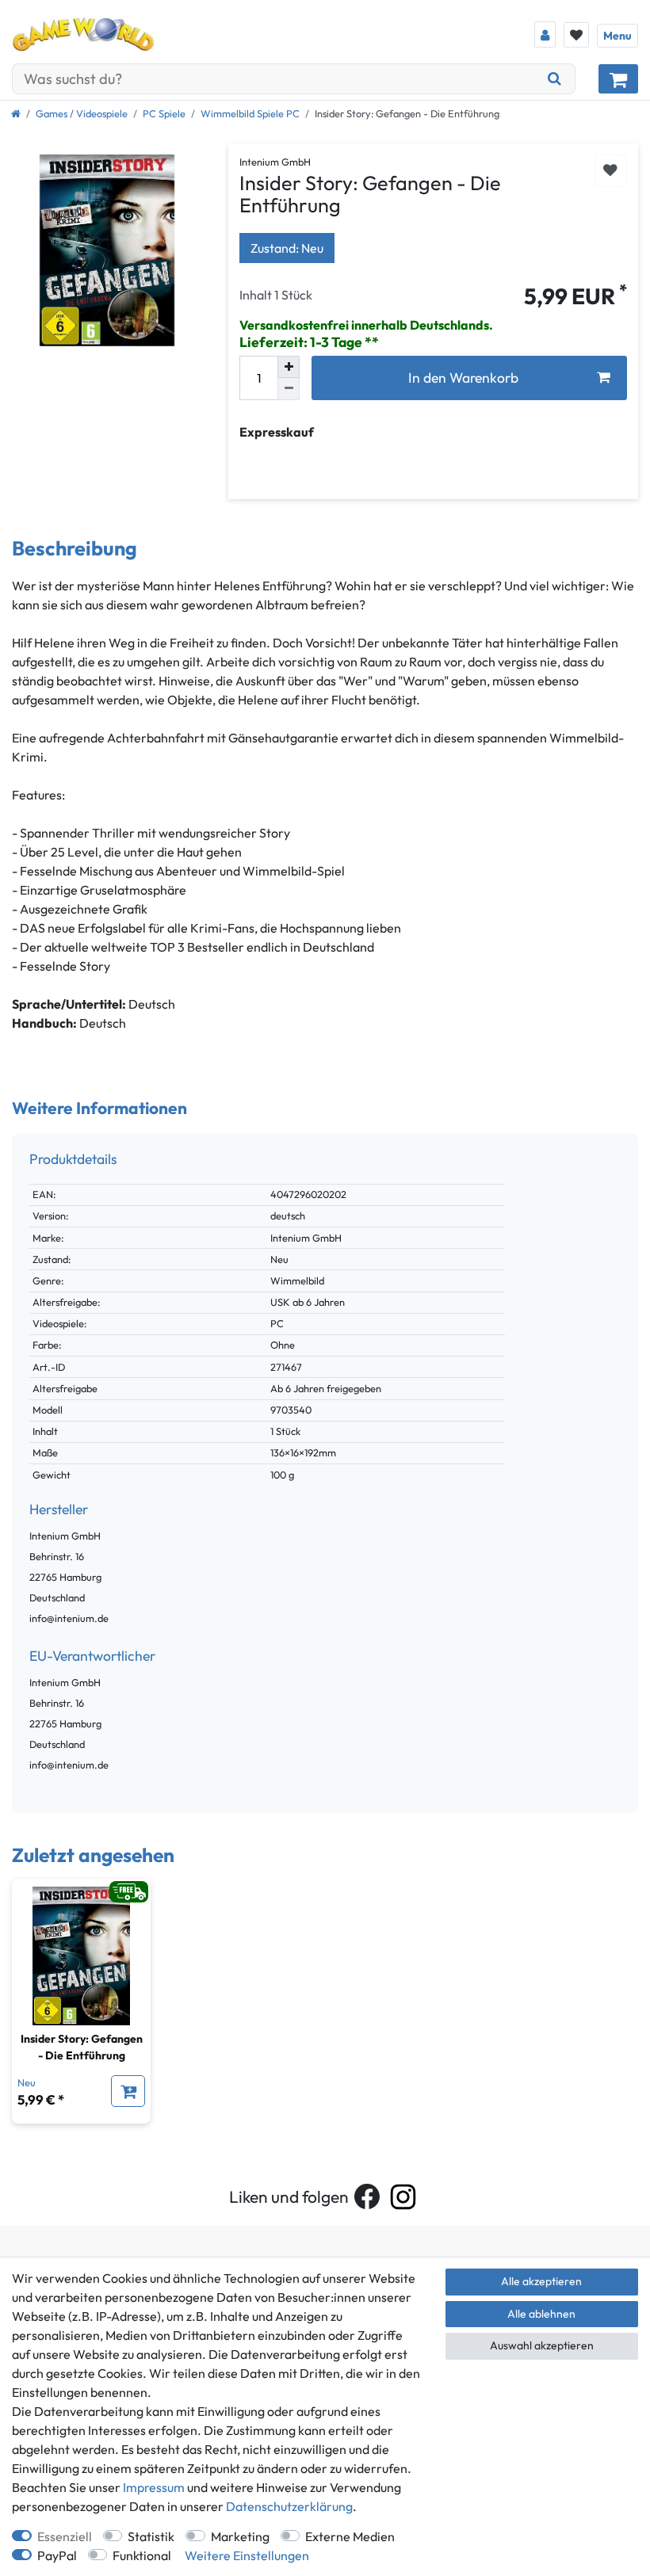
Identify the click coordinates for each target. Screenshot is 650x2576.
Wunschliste (611, 171)
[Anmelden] (545, 34)
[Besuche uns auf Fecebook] (367, 2196)
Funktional (142, 2555)
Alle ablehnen (541, 2314)
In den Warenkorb (463, 378)
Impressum (154, 2487)
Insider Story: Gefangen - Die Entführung (82, 2047)
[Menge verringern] (289, 389)
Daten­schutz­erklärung (289, 2506)
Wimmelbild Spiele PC (250, 113)
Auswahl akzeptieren (542, 2345)
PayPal (57, 2555)
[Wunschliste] (576, 35)
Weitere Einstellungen (247, 2555)
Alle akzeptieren (541, 2281)
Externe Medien (350, 2536)
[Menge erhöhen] (289, 367)
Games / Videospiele (82, 113)
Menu (617, 36)
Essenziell (65, 2536)
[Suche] (555, 79)
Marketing (240, 2536)
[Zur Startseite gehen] (16, 113)
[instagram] (403, 2197)
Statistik (151, 2536)
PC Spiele (164, 113)
